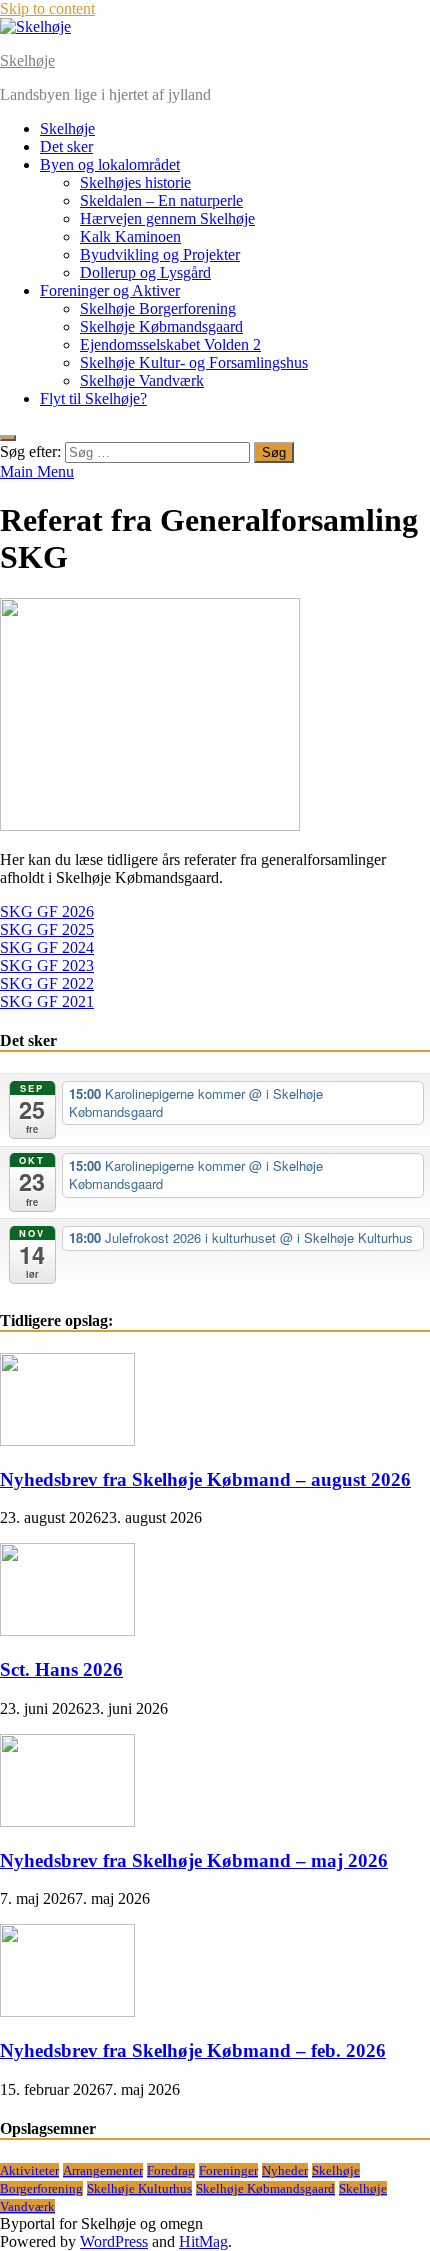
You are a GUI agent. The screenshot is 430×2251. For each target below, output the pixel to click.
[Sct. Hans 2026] (67, 1630)
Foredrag (171, 2170)
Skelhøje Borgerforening (158, 308)
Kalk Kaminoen (130, 236)
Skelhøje (27, 60)
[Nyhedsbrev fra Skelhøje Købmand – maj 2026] (67, 1821)
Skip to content (47, 8)
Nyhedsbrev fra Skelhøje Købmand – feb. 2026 (193, 2050)
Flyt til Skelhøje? (93, 398)
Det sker (66, 146)
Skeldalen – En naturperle (161, 200)
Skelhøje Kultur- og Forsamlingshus (194, 362)
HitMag (203, 2241)
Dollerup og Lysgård (145, 272)
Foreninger (228, 2170)
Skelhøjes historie (135, 182)
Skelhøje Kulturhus (139, 2188)
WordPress (114, 2241)
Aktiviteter (29, 2170)
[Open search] (8, 438)
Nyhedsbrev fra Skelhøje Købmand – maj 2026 (194, 1860)
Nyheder (285, 2170)
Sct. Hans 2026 (61, 1669)
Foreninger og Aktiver (110, 290)
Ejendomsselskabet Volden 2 (170, 344)
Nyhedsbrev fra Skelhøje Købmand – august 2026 (205, 1479)
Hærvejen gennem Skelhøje (167, 218)
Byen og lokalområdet (110, 164)
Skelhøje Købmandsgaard (161, 326)
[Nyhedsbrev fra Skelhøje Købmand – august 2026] (67, 1440)
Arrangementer (103, 2170)
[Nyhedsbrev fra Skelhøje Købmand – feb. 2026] (67, 2011)
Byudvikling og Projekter (160, 254)
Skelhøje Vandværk (142, 380)
